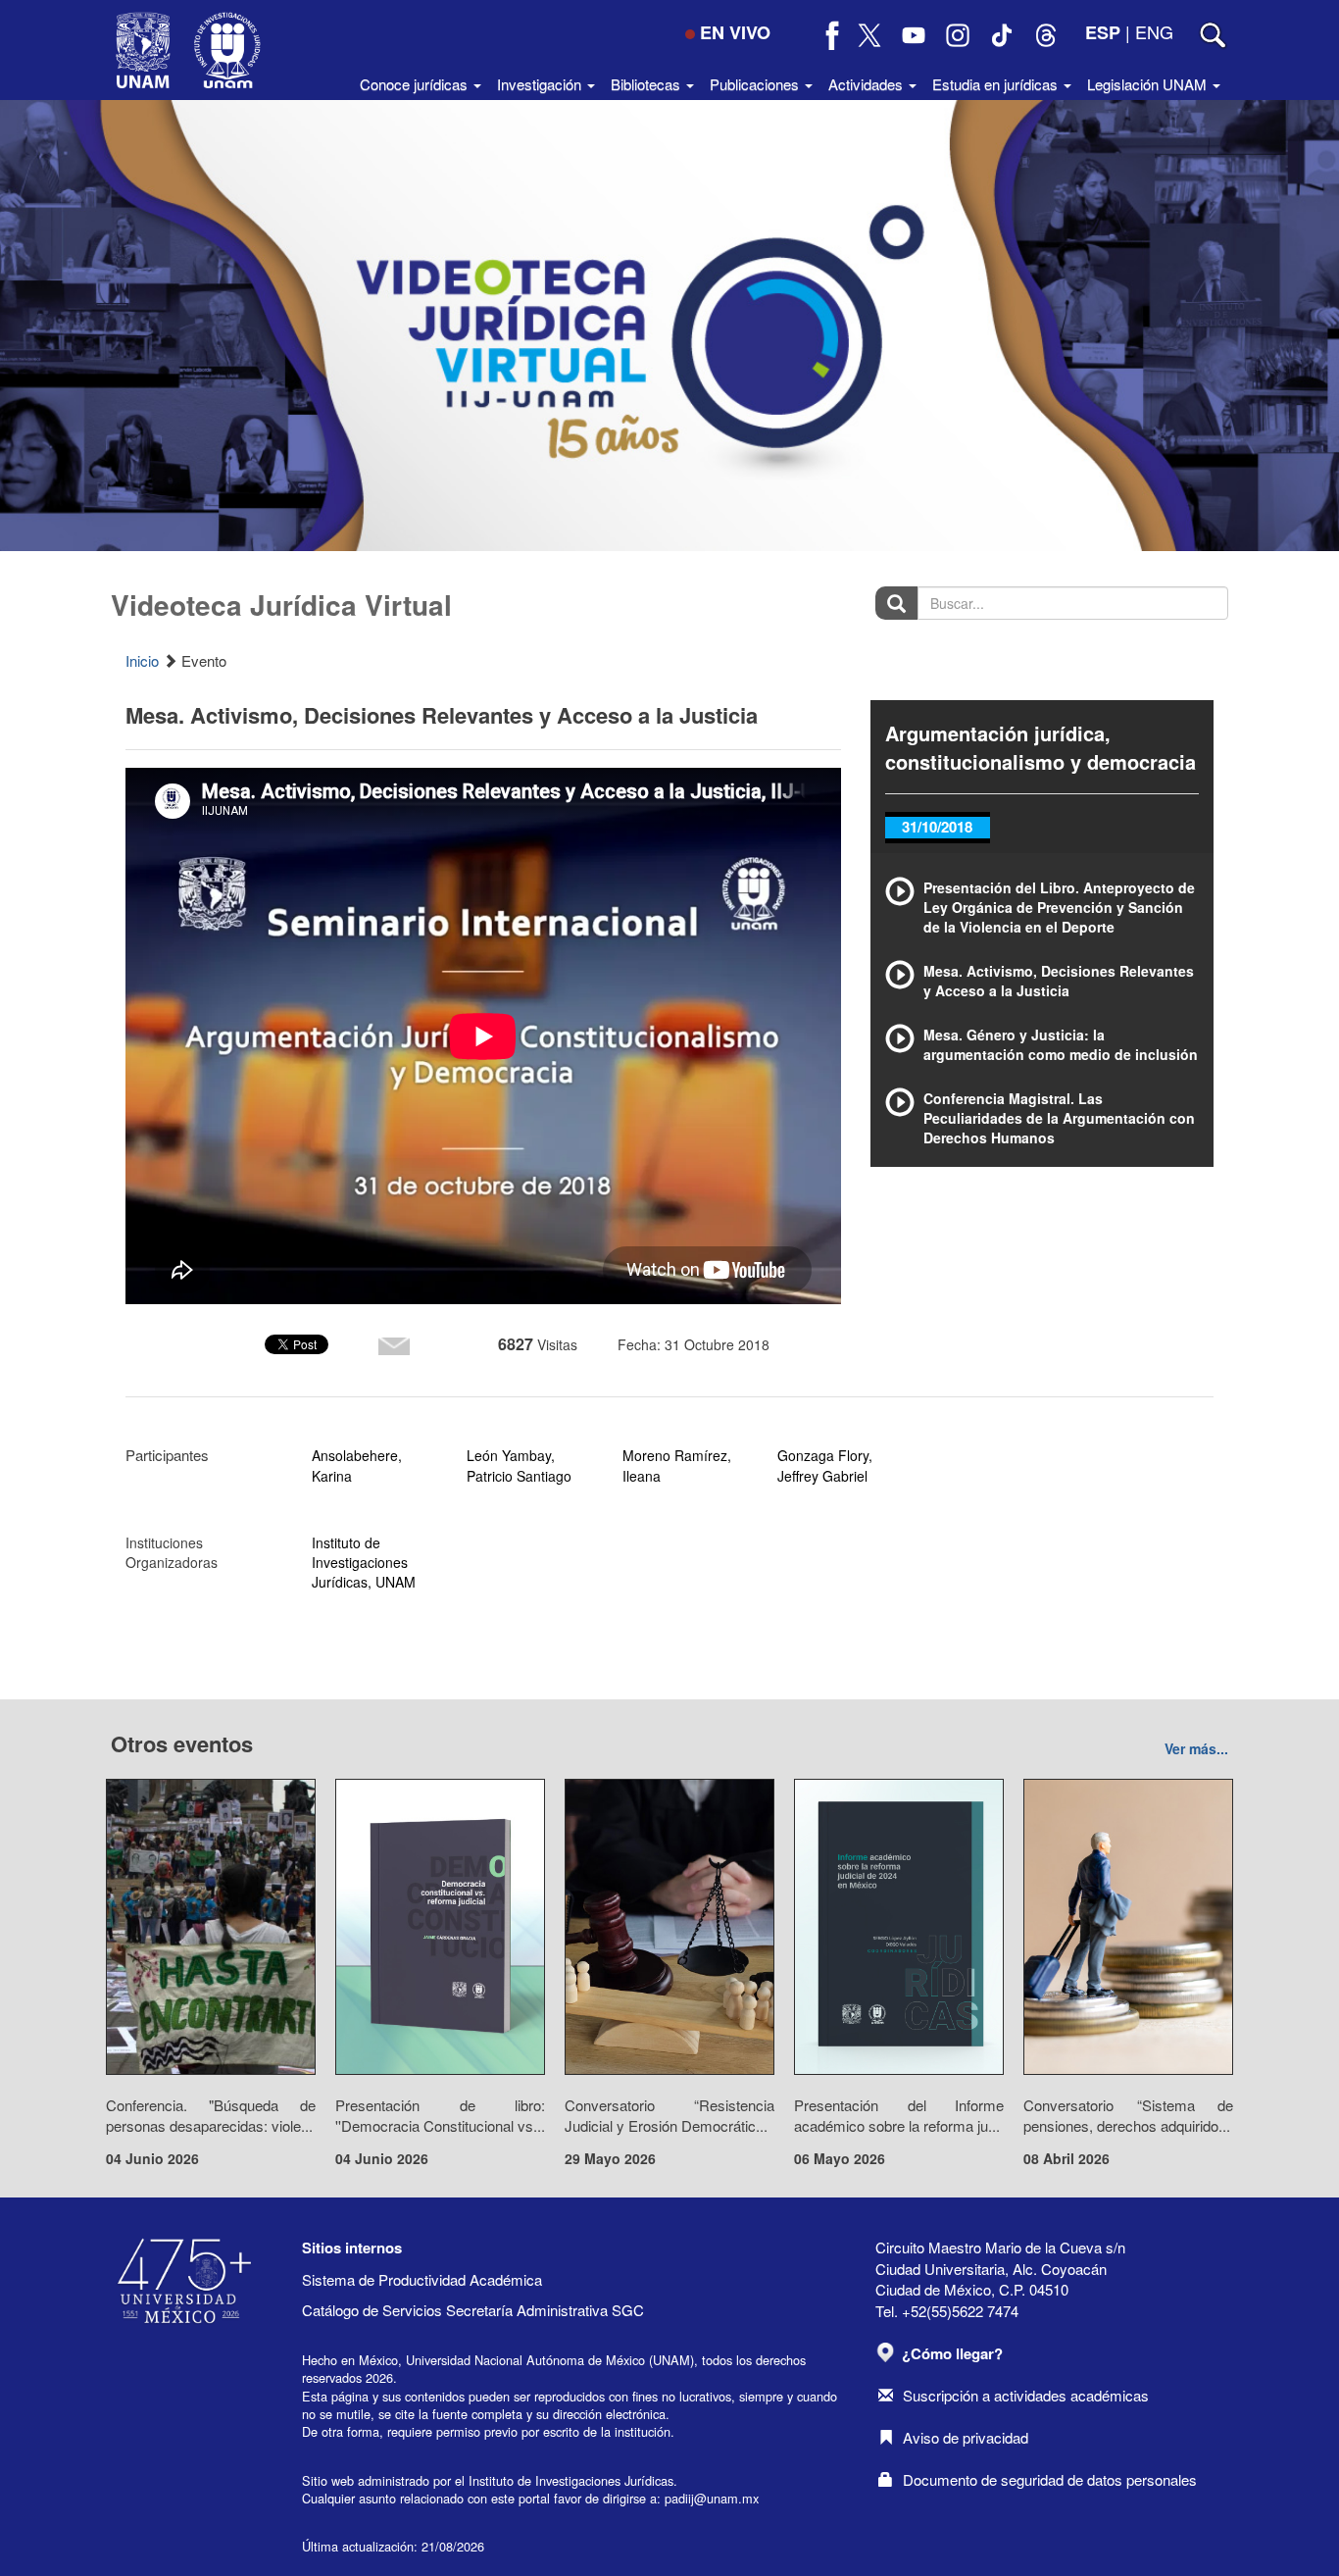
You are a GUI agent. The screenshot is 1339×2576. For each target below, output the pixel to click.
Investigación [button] (541, 84)
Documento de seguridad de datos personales (1050, 2479)
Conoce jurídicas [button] (416, 84)
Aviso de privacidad (966, 2437)
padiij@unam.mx (712, 2498)
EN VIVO (735, 32)
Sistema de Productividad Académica (422, 2279)
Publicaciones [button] (756, 84)
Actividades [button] (868, 84)
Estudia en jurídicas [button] (997, 84)
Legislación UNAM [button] (1149, 84)
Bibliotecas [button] (647, 84)
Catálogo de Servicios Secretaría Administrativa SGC (473, 2310)
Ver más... (1196, 1748)
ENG (1154, 31)
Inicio (142, 660)
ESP (1103, 32)
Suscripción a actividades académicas (1026, 2395)
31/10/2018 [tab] (937, 827)
